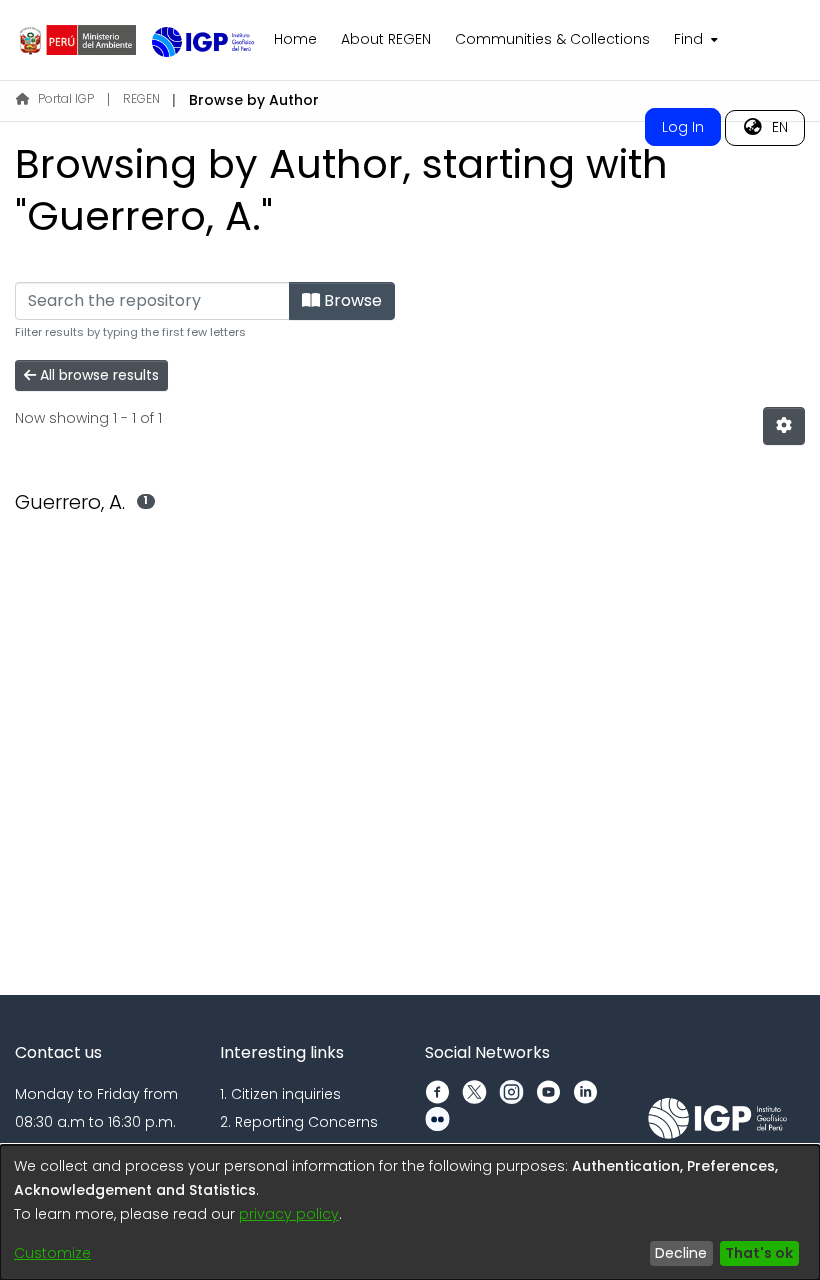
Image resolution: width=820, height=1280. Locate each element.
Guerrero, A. (70, 502)
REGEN (141, 98)
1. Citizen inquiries (280, 1094)
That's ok (759, 1253)
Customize (52, 1253)
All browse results (97, 375)
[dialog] (410, 1212)
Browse (351, 300)
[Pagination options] (784, 426)
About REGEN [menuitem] (386, 39)
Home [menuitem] (295, 39)
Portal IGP (66, 98)
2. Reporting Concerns (299, 1122)
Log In (683, 127)
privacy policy (289, 1214)
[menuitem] (694, 40)
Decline (681, 1253)
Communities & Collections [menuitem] (552, 39)
